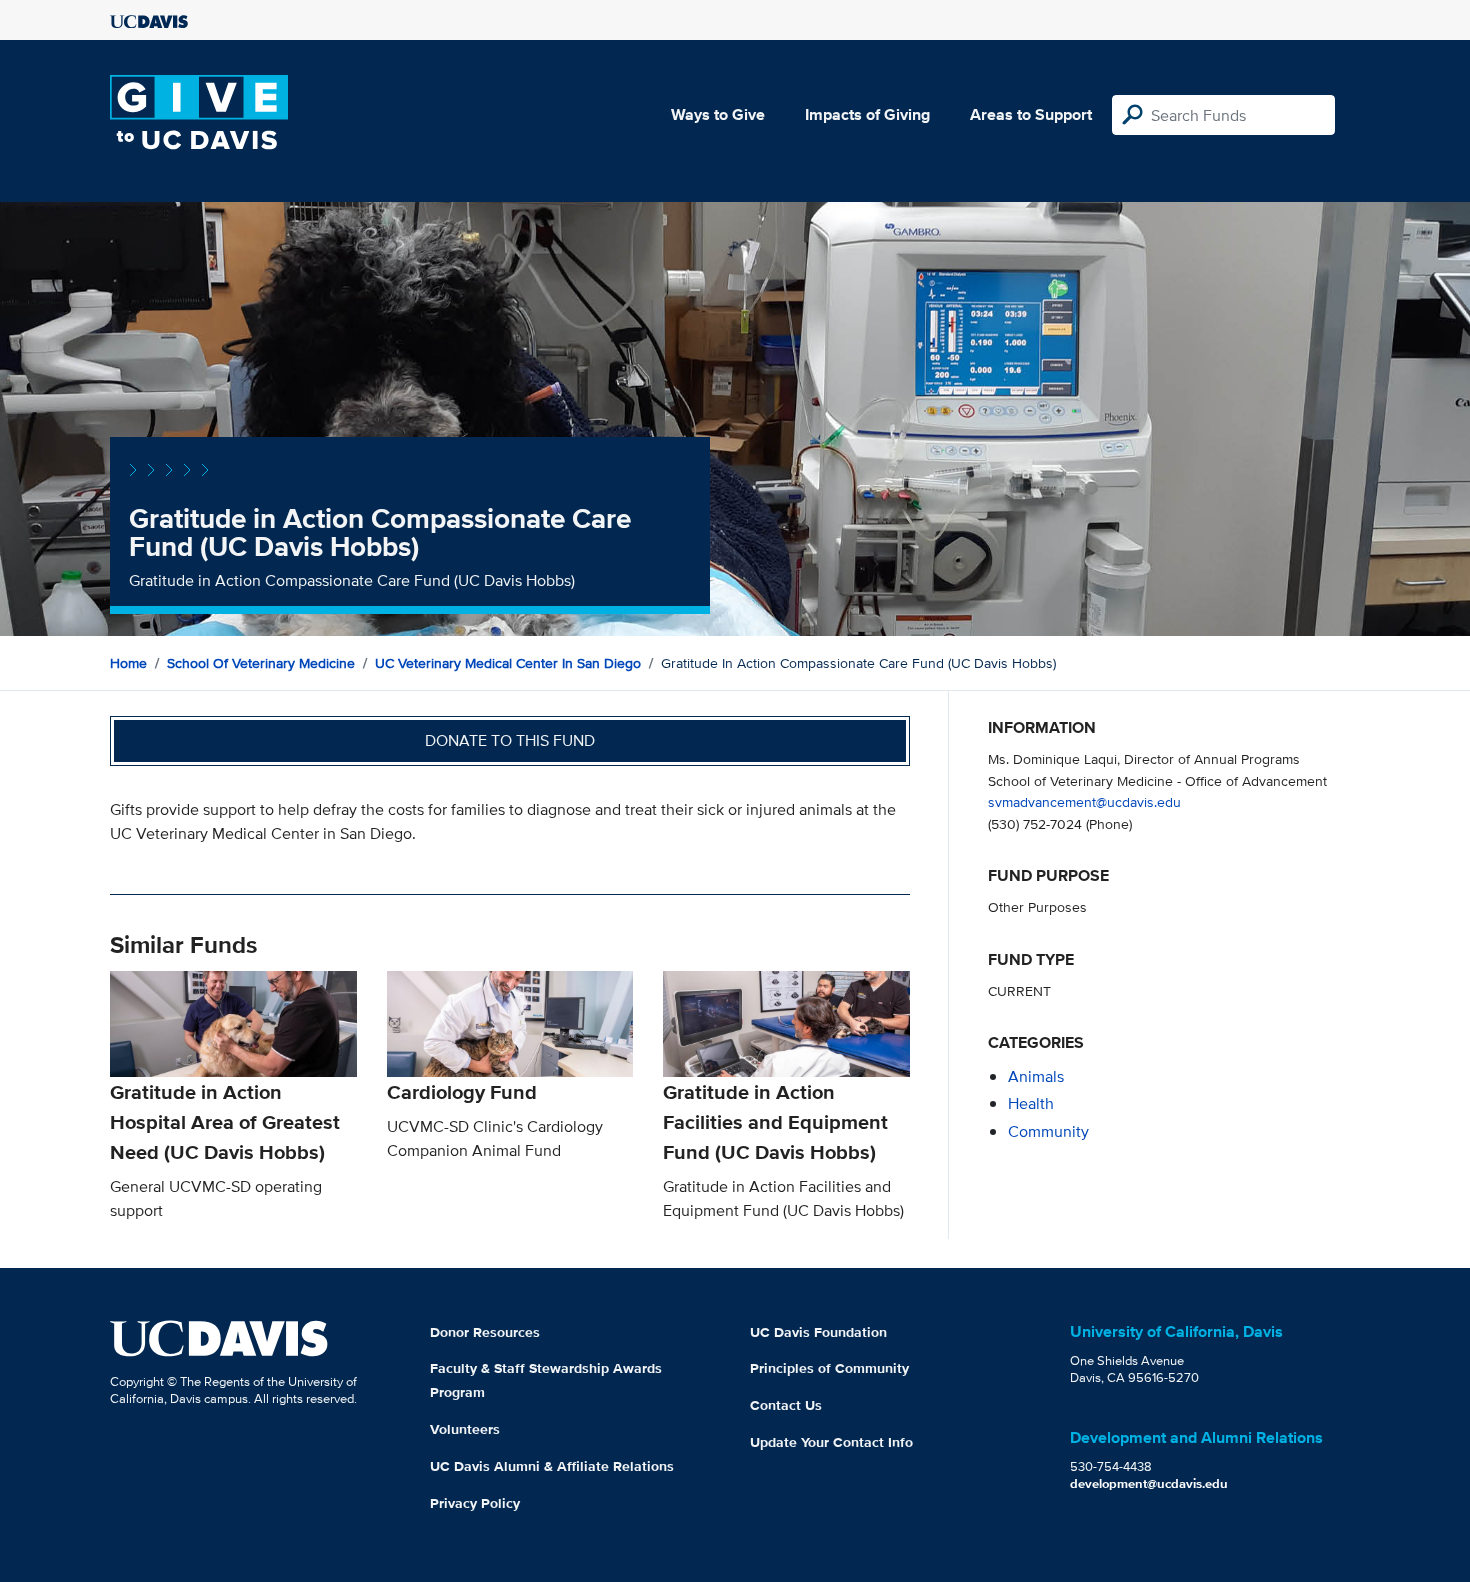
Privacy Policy (475, 1503)
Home (128, 663)
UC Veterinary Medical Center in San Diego (508, 663)
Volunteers (465, 1429)
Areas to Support (1031, 114)
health (1031, 1103)
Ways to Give (718, 114)
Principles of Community (829, 1368)
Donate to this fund (510, 740)
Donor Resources (485, 1332)
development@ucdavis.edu (1149, 1483)
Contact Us (786, 1405)
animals (1036, 1076)
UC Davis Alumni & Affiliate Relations (552, 1466)
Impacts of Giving (867, 114)
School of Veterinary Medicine (261, 663)
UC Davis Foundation (818, 1332)
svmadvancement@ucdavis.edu (1084, 801)
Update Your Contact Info (831, 1442)
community (1048, 1131)
